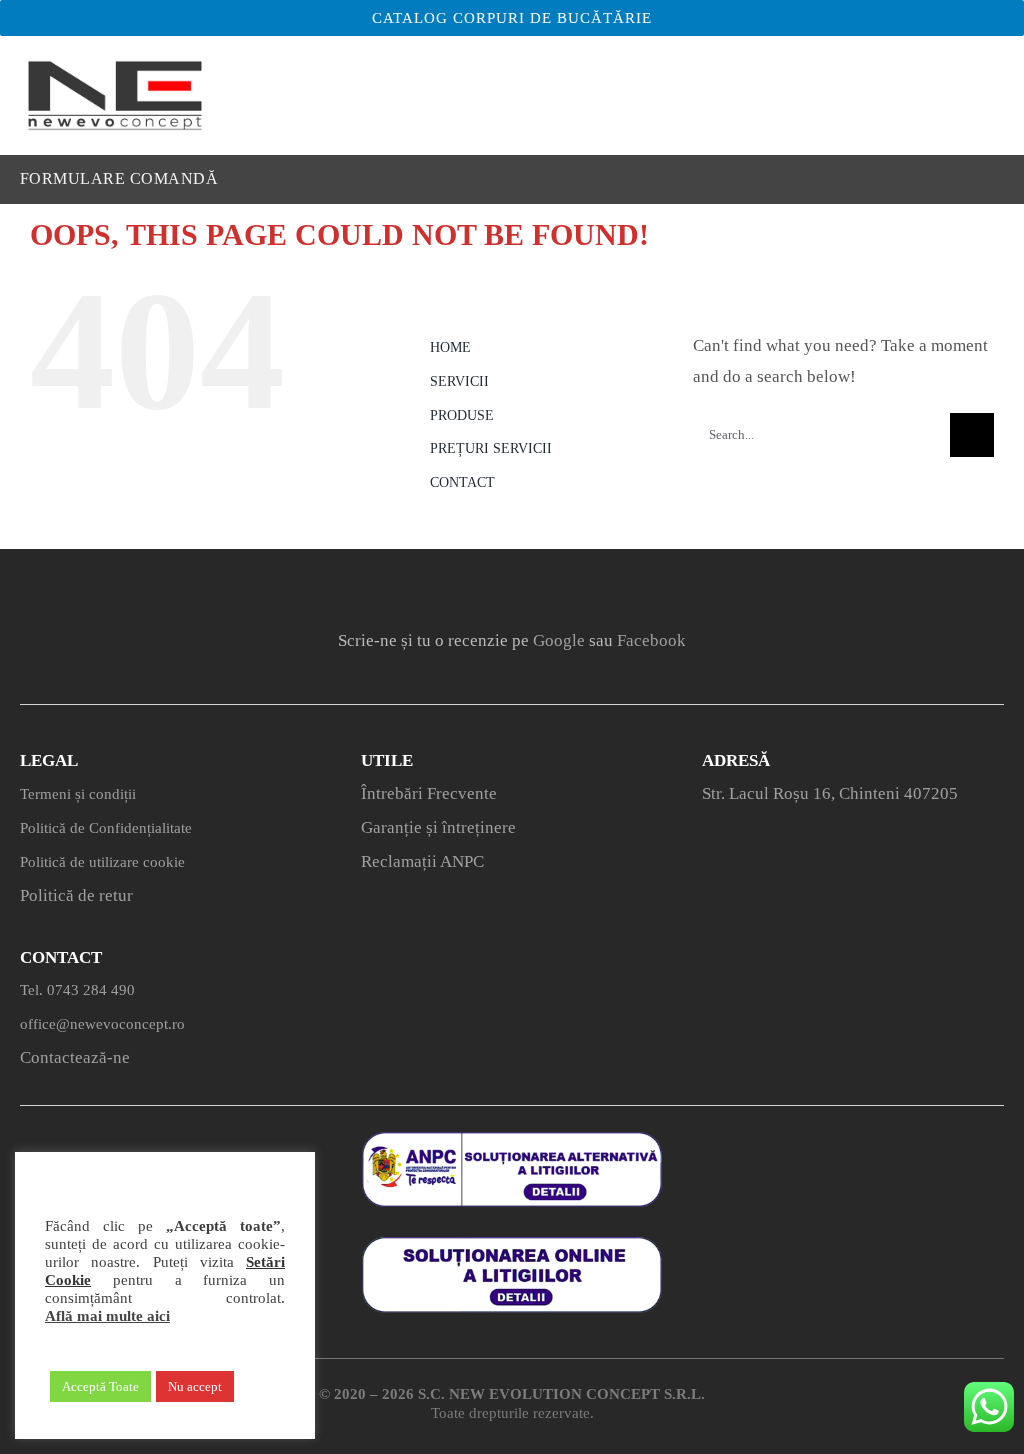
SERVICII (459, 381)
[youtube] (539, 586)
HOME (450, 347)
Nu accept (195, 1386)
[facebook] (429, 586)
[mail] (594, 586)
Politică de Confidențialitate (106, 828)
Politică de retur (76, 895)
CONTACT (462, 482)
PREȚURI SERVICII (491, 448)
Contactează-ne (75, 1057)
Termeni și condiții (78, 794)
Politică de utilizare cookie (102, 862)
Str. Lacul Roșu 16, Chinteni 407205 (830, 793)
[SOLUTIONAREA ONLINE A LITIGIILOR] (512, 1245)
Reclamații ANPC (422, 861)
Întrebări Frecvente (429, 793)
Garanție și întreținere (438, 827)
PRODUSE (462, 415)
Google (559, 640)
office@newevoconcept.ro (102, 1024)
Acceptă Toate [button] (100, 1386)
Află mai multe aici (107, 1316)
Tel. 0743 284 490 (77, 990)
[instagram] (484, 586)
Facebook (651, 640)
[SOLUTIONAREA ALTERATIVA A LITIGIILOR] (512, 1140)
